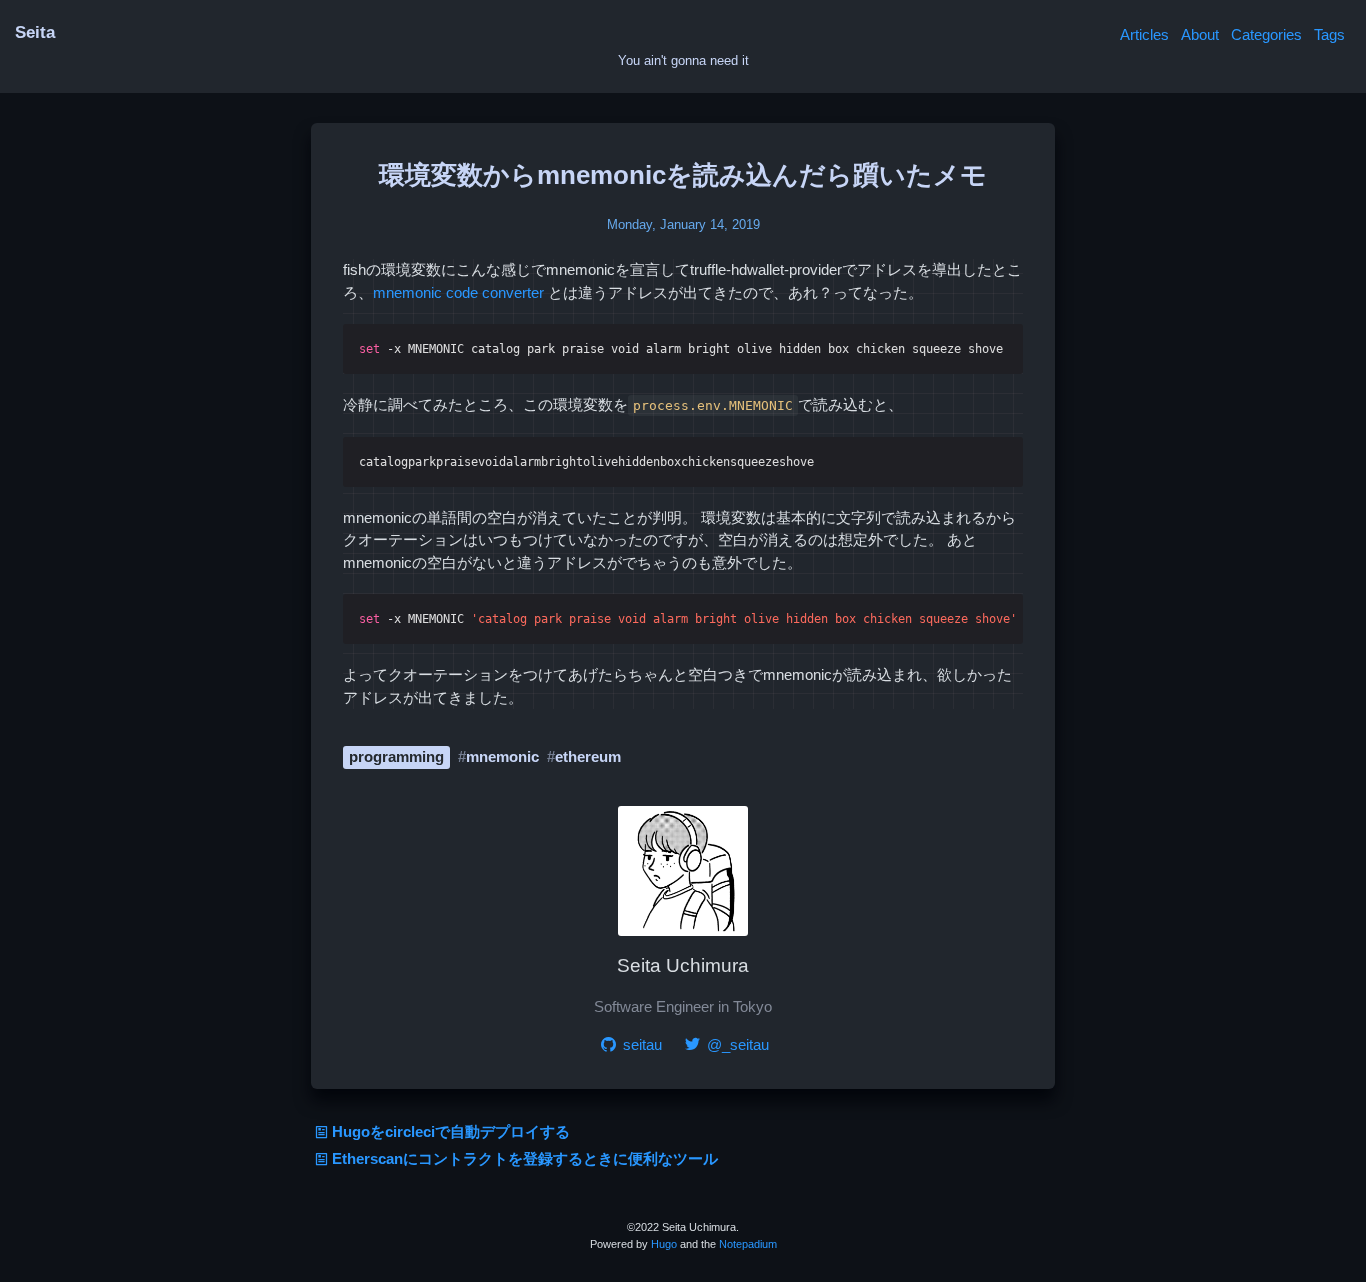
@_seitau (736, 1044)
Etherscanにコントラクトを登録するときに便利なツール (525, 1158)
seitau (640, 1044)
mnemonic (502, 756)
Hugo (664, 1244)
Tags (1329, 34)
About (1200, 34)
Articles (1144, 34)
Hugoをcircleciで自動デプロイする (451, 1131)
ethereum (588, 756)
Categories (1266, 34)
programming (396, 756)
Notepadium (748, 1244)
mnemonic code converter (458, 292)
